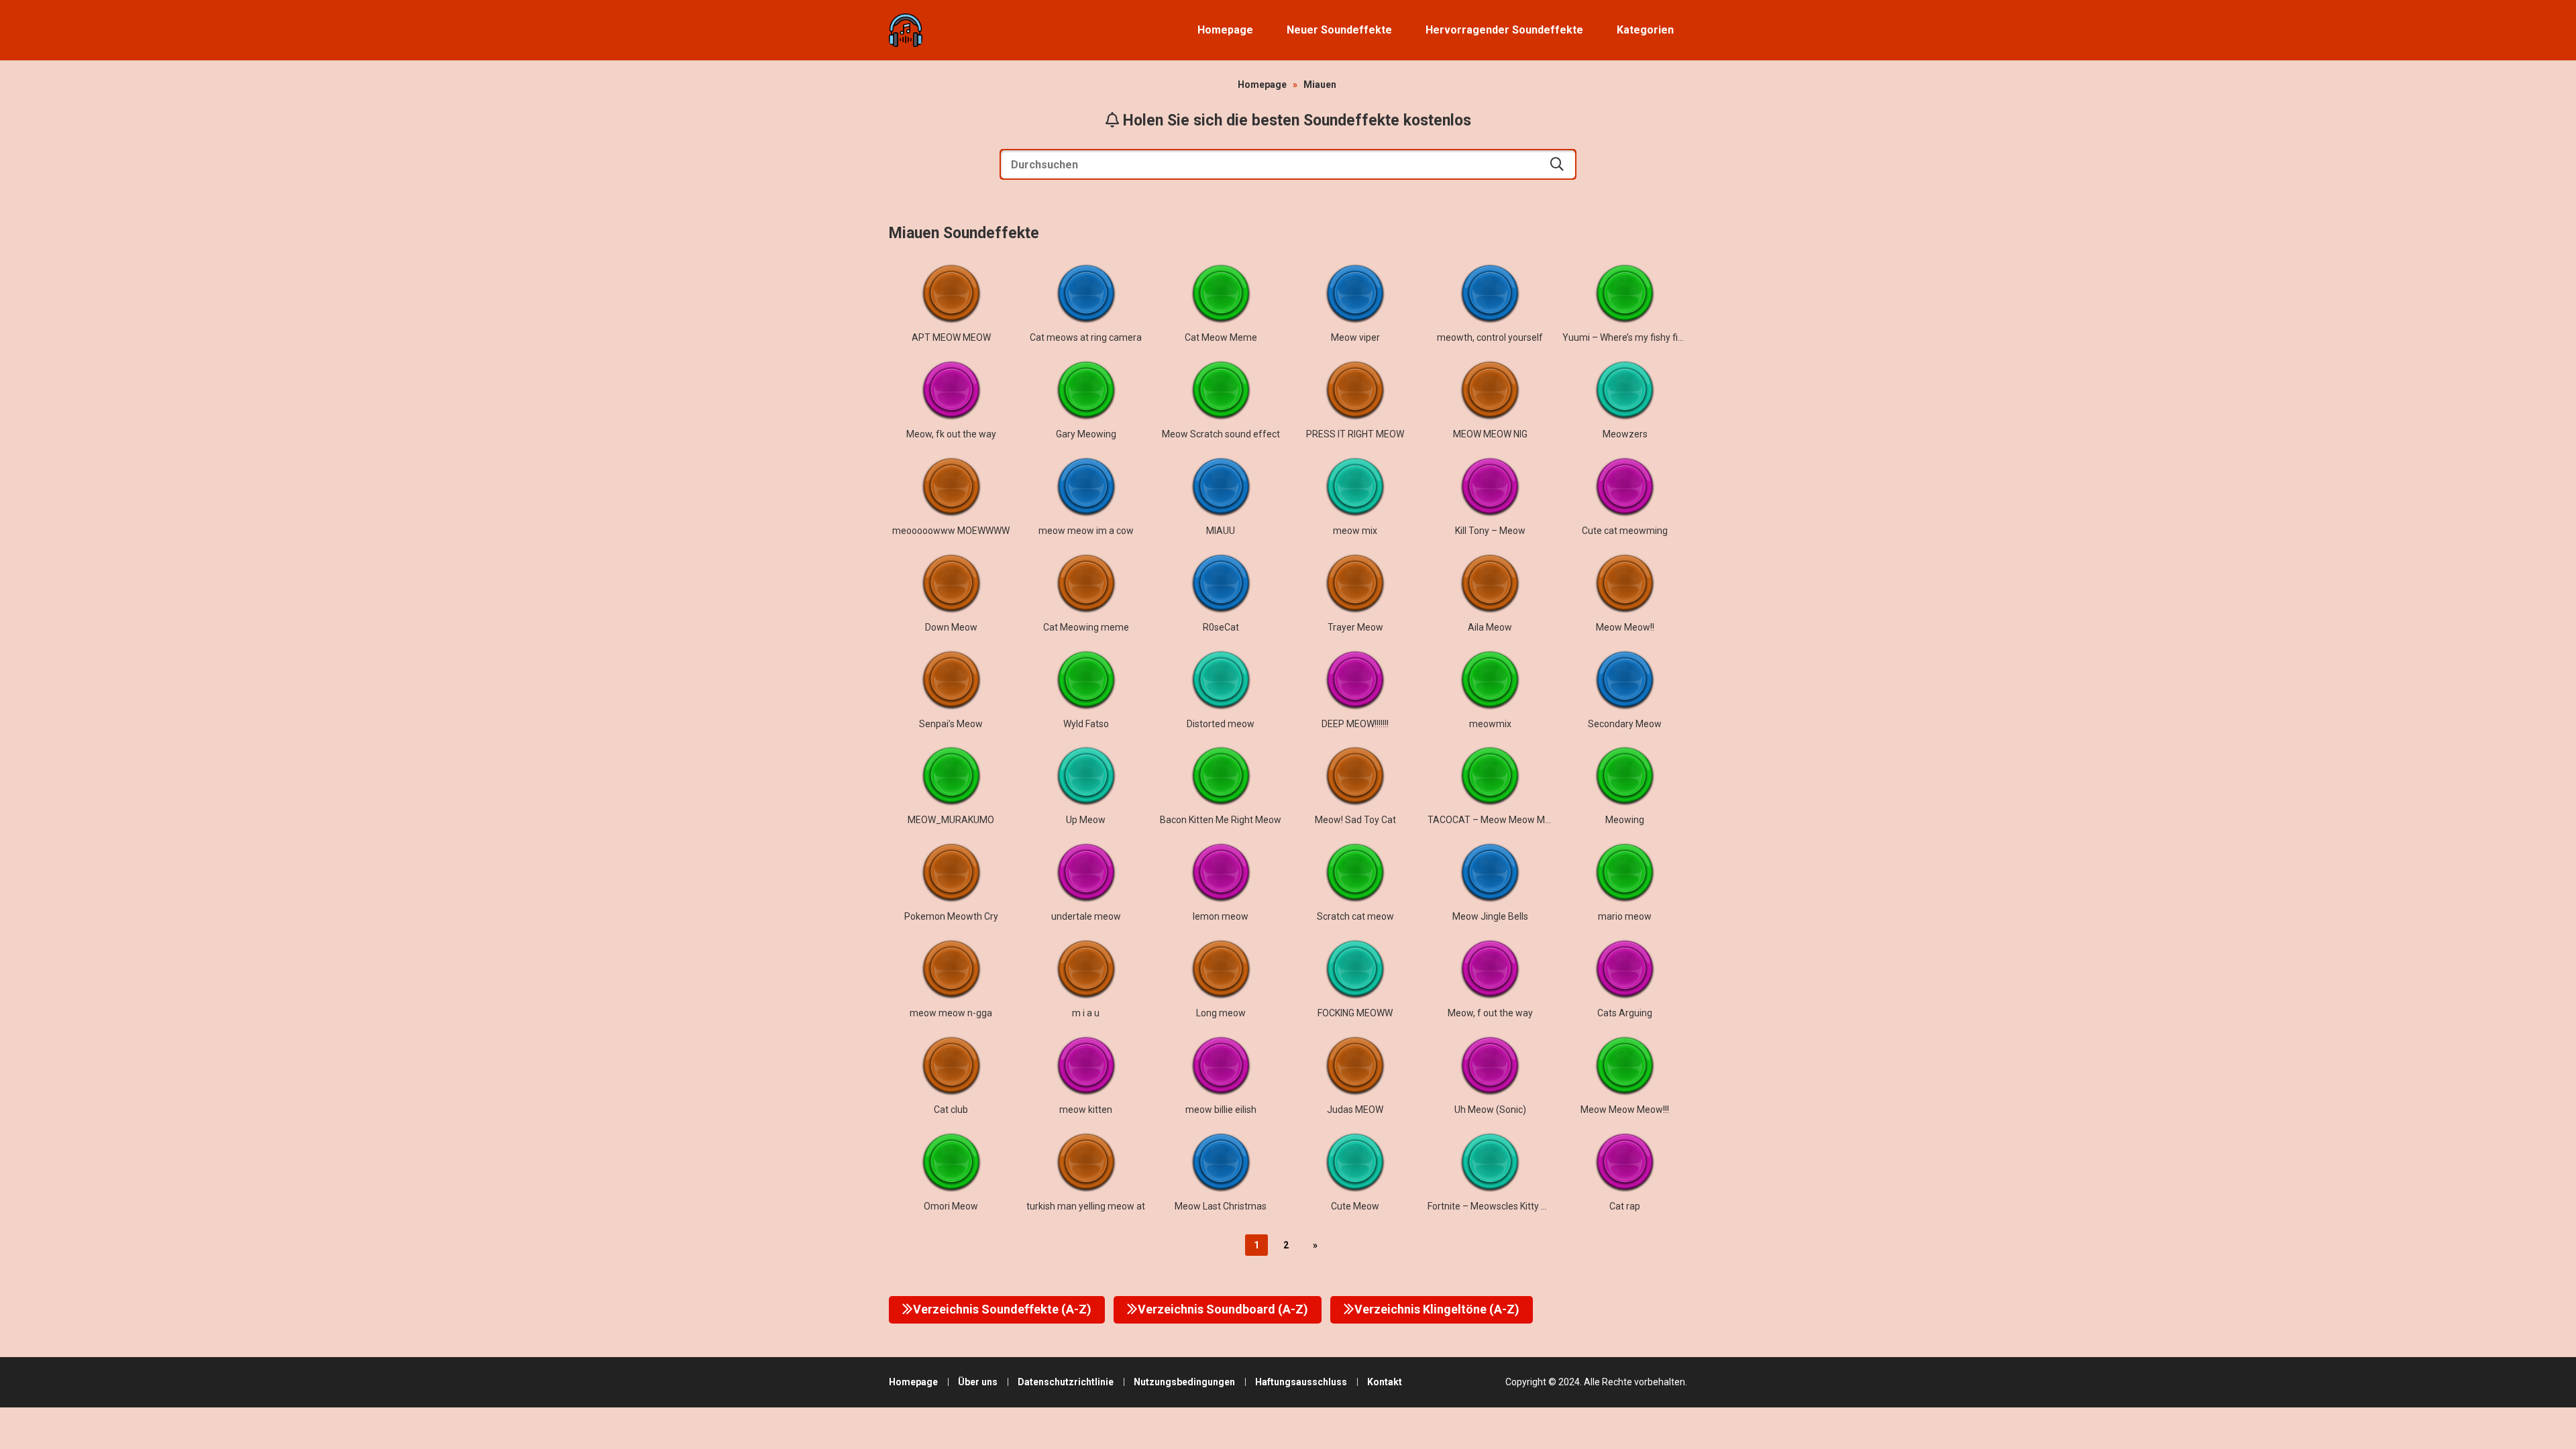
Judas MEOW (1355, 1110)
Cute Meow (1355, 1206)
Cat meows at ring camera (1086, 337)
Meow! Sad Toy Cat (1355, 820)
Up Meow (1086, 820)
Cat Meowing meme (1086, 627)
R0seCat (1221, 627)
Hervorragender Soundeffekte (1504, 30)
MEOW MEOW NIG (1490, 434)
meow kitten (1086, 1110)
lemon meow (1221, 916)
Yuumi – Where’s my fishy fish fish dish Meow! (1659, 337)
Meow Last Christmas (1221, 1206)
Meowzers (1625, 434)
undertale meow (1086, 916)
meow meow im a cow (1086, 531)
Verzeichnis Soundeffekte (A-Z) (1002, 1309)
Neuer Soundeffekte (1339, 30)
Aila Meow (1490, 627)
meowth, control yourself (1490, 337)
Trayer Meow (1355, 627)
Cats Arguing (1625, 1013)
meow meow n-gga (951, 1013)
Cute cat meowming (1625, 531)
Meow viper (1355, 337)
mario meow (1625, 916)
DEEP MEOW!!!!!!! (1355, 724)
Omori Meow (951, 1206)
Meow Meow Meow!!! (1625, 1110)
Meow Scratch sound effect (1221, 434)
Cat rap (1625, 1206)
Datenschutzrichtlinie (1066, 1382)
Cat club (951, 1110)
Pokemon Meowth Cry (951, 916)
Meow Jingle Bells (1490, 916)
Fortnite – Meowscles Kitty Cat (1492, 1206)
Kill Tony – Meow (1490, 531)
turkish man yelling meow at (1086, 1206)
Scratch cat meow (1355, 916)
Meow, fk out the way (951, 434)
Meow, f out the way (1490, 1013)
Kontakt (1385, 1382)
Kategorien (1645, 30)
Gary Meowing (1086, 434)
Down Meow (951, 627)
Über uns (978, 1382)
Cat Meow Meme (1221, 337)
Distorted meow (1221, 724)
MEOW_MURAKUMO (951, 820)
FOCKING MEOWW (1355, 1013)
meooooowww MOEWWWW (951, 531)
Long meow (1221, 1013)
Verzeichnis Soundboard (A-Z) (1223, 1309)
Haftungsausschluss (1301, 1382)
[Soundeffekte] (906, 30)
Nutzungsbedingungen (1184, 1382)
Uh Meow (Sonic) (1490, 1110)
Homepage (1225, 30)
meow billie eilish (1221, 1110)
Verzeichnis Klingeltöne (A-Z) (1437, 1309)
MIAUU (1221, 531)
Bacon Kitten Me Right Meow (1221, 820)
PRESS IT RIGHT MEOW (1355, 434)
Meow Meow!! (1625, 627)
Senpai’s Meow (951, 724)
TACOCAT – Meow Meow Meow (1495, 820)
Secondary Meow (1625, 724)
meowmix (1490, 724)
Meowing (1625, 820)
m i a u (1086, 1013)
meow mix (1355, 531)
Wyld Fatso (1086, 724)
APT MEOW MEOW (951, 337)
